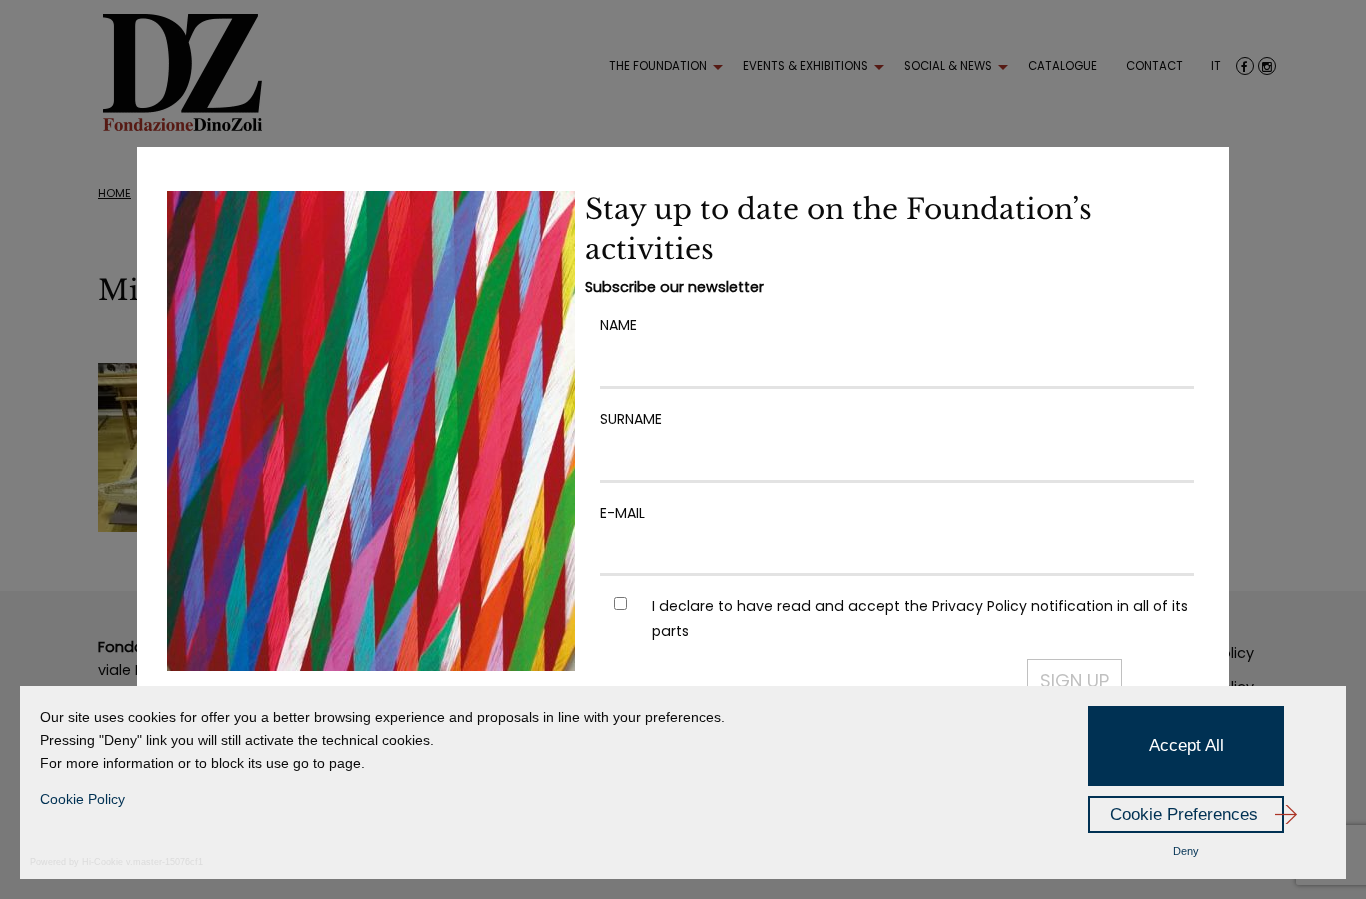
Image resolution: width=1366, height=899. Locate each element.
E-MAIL (622, 513)
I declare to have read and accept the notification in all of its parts (920, 618)
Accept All (1186, 745)
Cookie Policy (82, 799)
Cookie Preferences (1184, 814)
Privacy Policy (979, 606)
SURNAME (631, 419)
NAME (618, 325)
